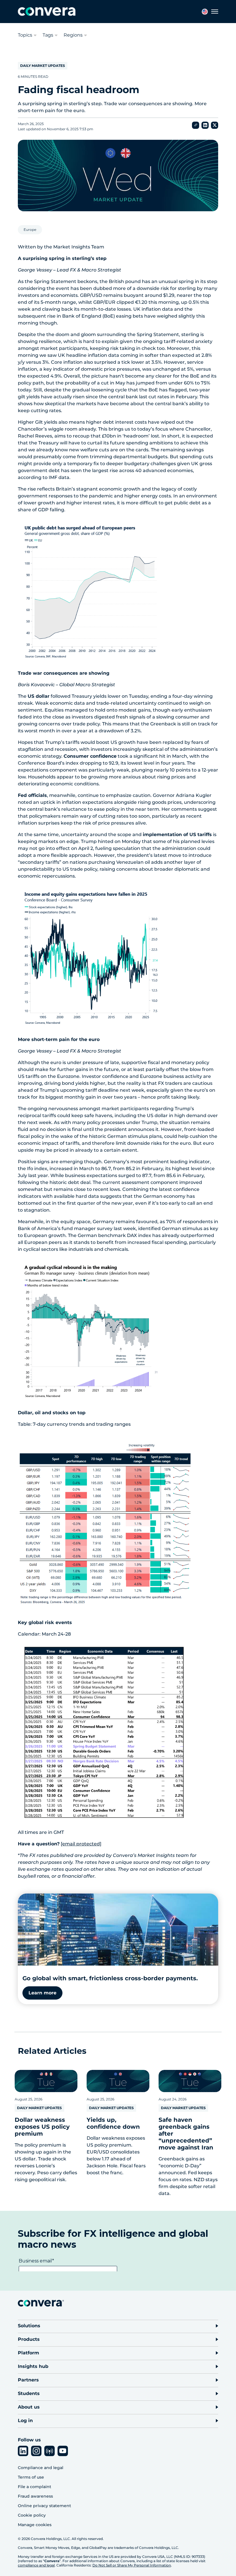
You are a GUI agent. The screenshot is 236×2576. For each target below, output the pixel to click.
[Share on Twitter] (215, 125)
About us (29, 2407)
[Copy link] (196, 125)
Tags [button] (48, 35)
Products (29, 2339)
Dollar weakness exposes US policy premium (42, 2127)
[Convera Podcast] (50, 2451)
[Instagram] (36, 2451)
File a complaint (35, 2487)
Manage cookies (35, 2525)
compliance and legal (36, 2565)
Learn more (42, 1993)
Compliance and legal (41, 2468)
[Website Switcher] (205, 12)
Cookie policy (32, 2515)
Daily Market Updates (43, 66)
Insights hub (33, 2366)
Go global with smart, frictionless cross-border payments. (110, 1978)
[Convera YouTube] (63, 2451)
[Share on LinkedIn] (205, 125)
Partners (28, 2380)
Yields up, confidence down (113, 2123)
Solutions (29, 2326)
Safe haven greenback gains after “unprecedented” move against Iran (186, 2134)
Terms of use (31, 2477)
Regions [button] (73, 35)
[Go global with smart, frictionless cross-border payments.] (118, 1930)
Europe (30, 230)
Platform (28, 2353)
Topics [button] (25, 35)
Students (29, 2393)
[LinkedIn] (23, 2451)
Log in (25, 2421)
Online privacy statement (44, 2506)
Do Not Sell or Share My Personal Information (132, 2565)
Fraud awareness (35, 2496)
